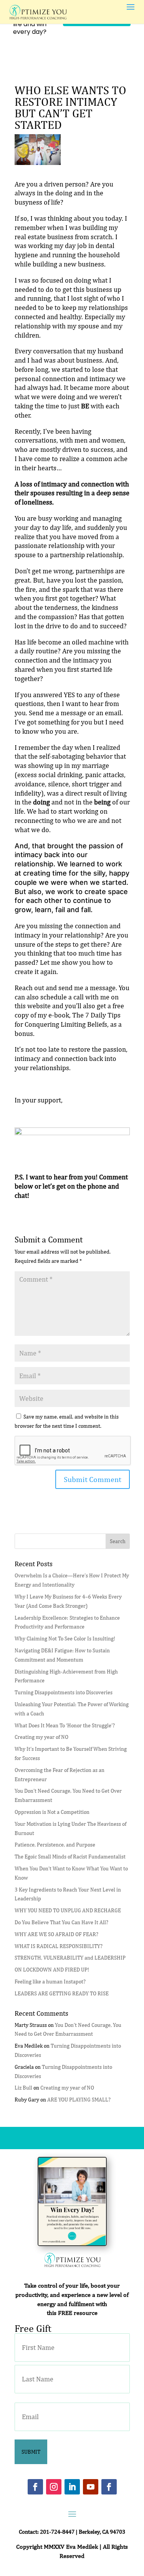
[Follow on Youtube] (91, 2487)
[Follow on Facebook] (35, 2487)
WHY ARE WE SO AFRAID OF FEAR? (56, 1934)
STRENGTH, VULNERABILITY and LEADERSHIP (70, 1958)
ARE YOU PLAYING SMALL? (79, 2100)
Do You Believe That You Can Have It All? (61, 1922)
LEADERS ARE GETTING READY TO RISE (62, 1993)
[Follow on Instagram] (54, 2487)
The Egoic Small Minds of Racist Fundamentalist (70, 1857)
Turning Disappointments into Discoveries (64, 1692)
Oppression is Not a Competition (52, 1812)
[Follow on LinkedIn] (72, 2487)
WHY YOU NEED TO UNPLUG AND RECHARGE (68, 1910)
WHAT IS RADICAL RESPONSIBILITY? (59, 1946)
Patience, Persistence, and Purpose (55, 1845)
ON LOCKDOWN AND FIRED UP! (52, 1970)
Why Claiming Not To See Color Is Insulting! (65, 1639)
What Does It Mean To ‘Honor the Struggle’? (65, 1725)
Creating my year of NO (41, 1737)
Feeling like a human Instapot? (50, 1982)
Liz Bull (23, 2088)
